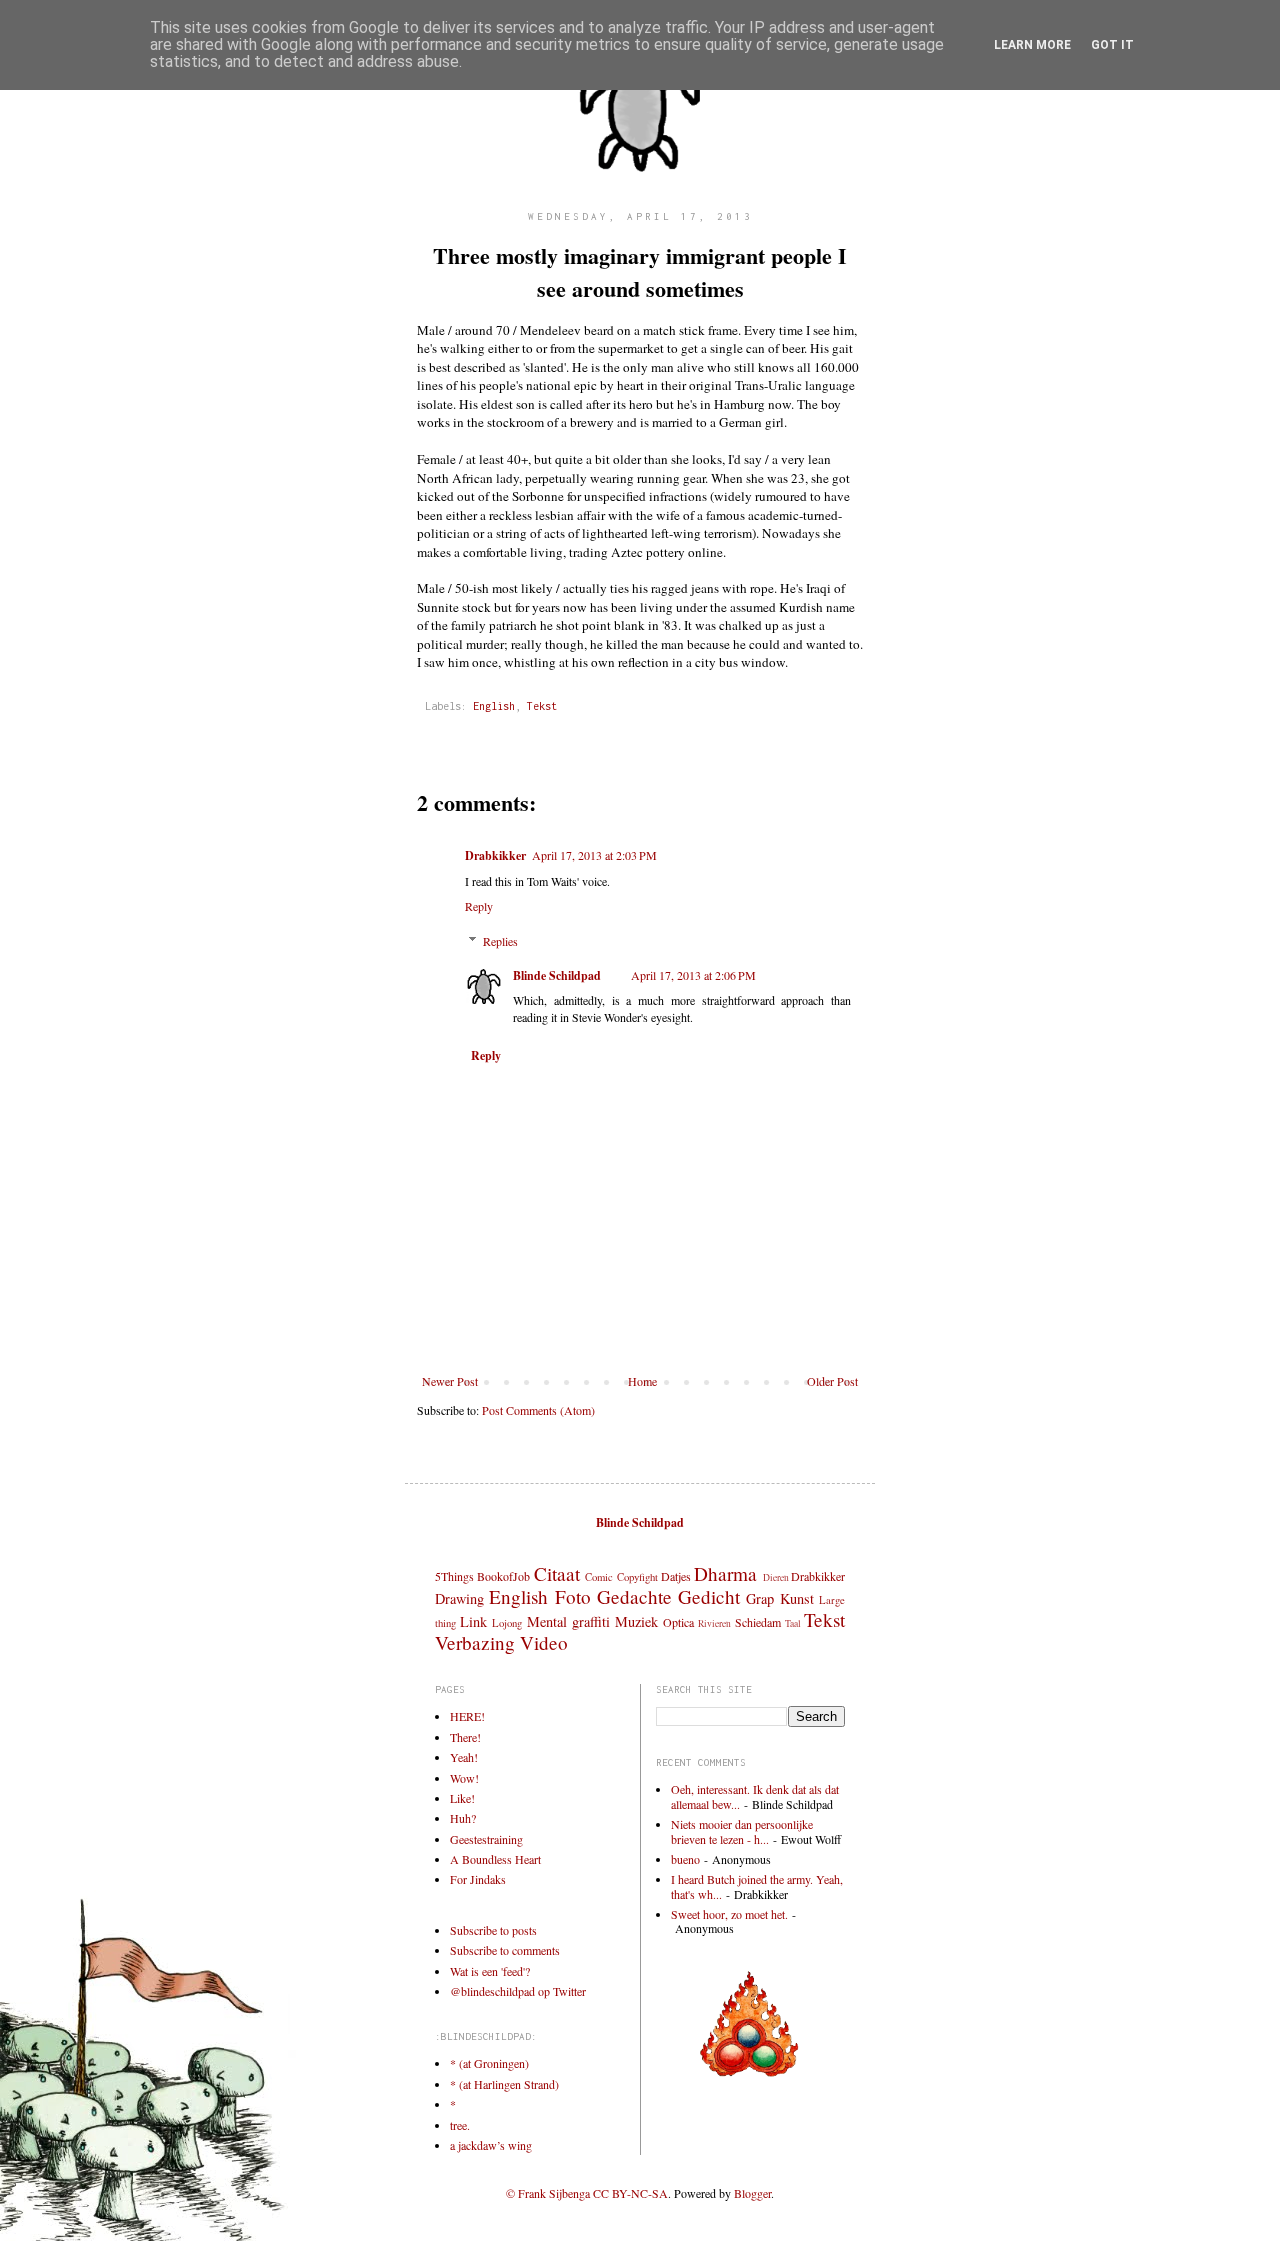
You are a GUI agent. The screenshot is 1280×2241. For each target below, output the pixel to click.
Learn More (1032, 45)
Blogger (752, 2193)
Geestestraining (486, 1839)
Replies (500, 941)
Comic (599, 1577)
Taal (793, 1623)
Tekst (542, 706)
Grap (760, 1598)
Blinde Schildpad (557, 975)
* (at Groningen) (489, 2063)
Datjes (676, 1576)
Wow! (464, 1778)
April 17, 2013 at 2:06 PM (693, 975)
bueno (685, 1859)
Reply (479, 906)
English (494, 706)
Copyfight (637, 1577)
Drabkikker (495, 855)
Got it (1112, 45)
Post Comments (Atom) (538, 1410)
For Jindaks (478, 1879)
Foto (573, 1596)
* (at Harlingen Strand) (504, 2084)
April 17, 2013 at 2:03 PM (594, 855)
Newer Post (450, 1381)
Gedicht (709, 1596)
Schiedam (758, 1622)
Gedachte (634, 1596)
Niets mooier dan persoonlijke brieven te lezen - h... (742, 1831)
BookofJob (503, 1576)
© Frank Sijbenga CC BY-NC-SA (587, 2193)
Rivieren (714, 1623)
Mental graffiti (568, 1621)
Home (642, 1381)
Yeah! (464, 1757)
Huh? (463, 1818)
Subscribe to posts (493, 1930)
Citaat (557, 1573)
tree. (460, 2125)
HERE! (467, 1716)
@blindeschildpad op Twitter (518, 1991)
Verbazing (475, 1642)
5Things (454, 1576)
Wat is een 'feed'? (490, 1971)
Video (544, 1642)
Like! (462, 1798)
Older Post (832, 1381)
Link (473, 1621)
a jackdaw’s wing (491, 2145)
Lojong (507, 1623)
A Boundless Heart (495, 1859)
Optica (678, 1622)
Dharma (725, 1573)
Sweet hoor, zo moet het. (729, 1914)
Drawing (459, 1598)
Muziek (636, 1621)
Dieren (776, 1577)
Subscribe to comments (505, 1950)
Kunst (797, 1598)
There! (465, 1737)
